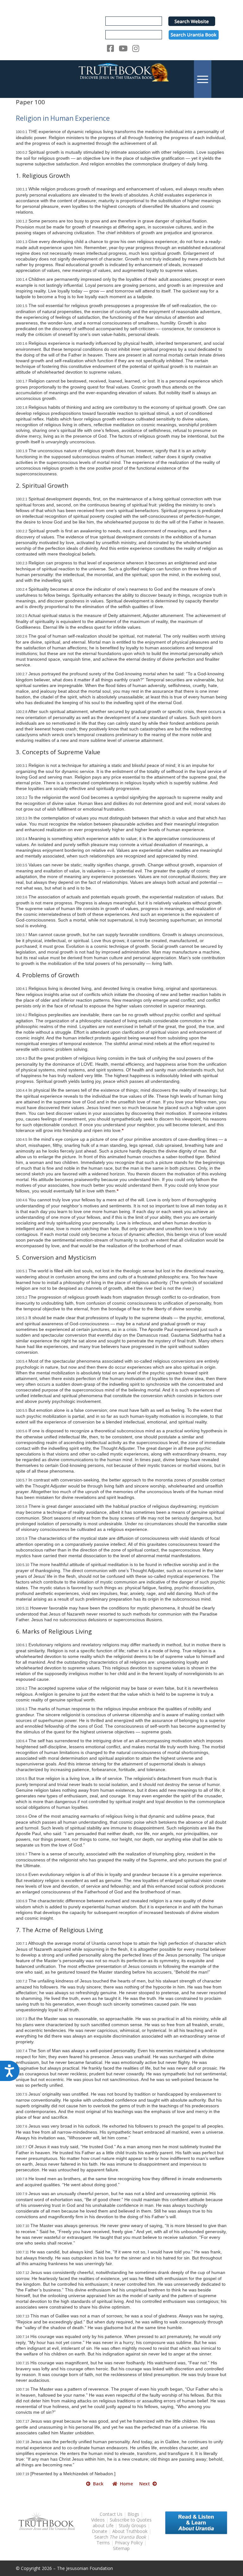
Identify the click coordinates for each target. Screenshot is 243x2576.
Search (121, 2537)
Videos (98, 2520)
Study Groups (133, 2525)
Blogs (133, 2514)
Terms (103, 2543)
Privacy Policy (129, 2543)
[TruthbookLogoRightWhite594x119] (121, 79)
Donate (100, 2531)
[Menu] (203, 79)
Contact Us (111, 2514)
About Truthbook (130, 2531)
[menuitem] (203, 79)
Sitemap (121, 2548)
